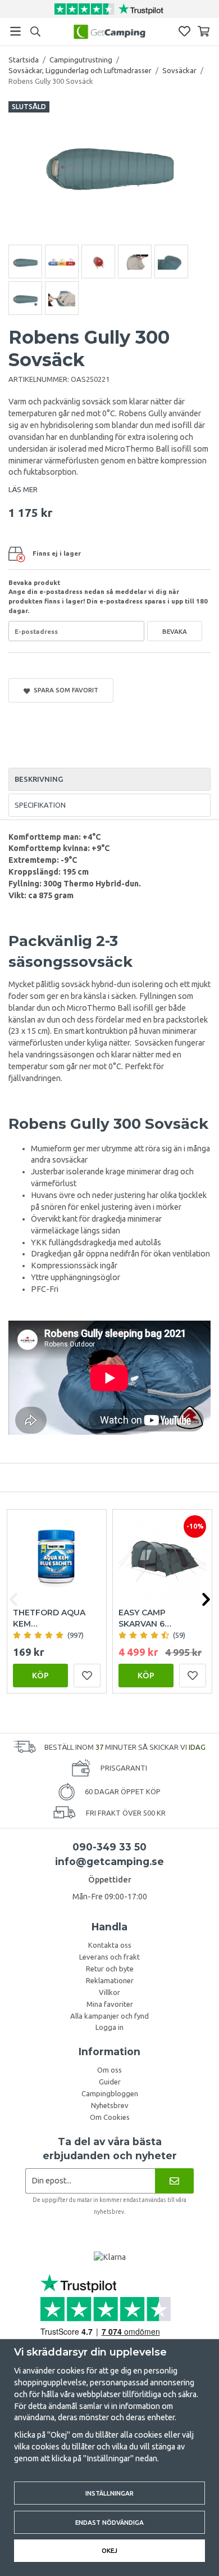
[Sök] (35, 31)
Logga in (109, 2027)
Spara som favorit (64, 690)
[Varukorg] (204, 31)
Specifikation (40, 805)
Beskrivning (39, 779)
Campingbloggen (110, 2093)
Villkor (109, 1992)
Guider (110, 2082)
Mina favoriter (110, 2004)
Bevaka (175, 631)
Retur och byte (110, 1969)
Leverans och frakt (109, 1957)
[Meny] (15, 31)
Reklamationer (110, 1980)
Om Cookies (110, 2117)
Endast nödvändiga (109, 2522)
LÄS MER (23, 489)
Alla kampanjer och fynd (109, 2016)
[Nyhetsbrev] (174, 2181)
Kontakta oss (110, 1945)
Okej (109, 2550)
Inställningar (109, 2493)
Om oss (109, 2070)
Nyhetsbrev (110, 2105)
